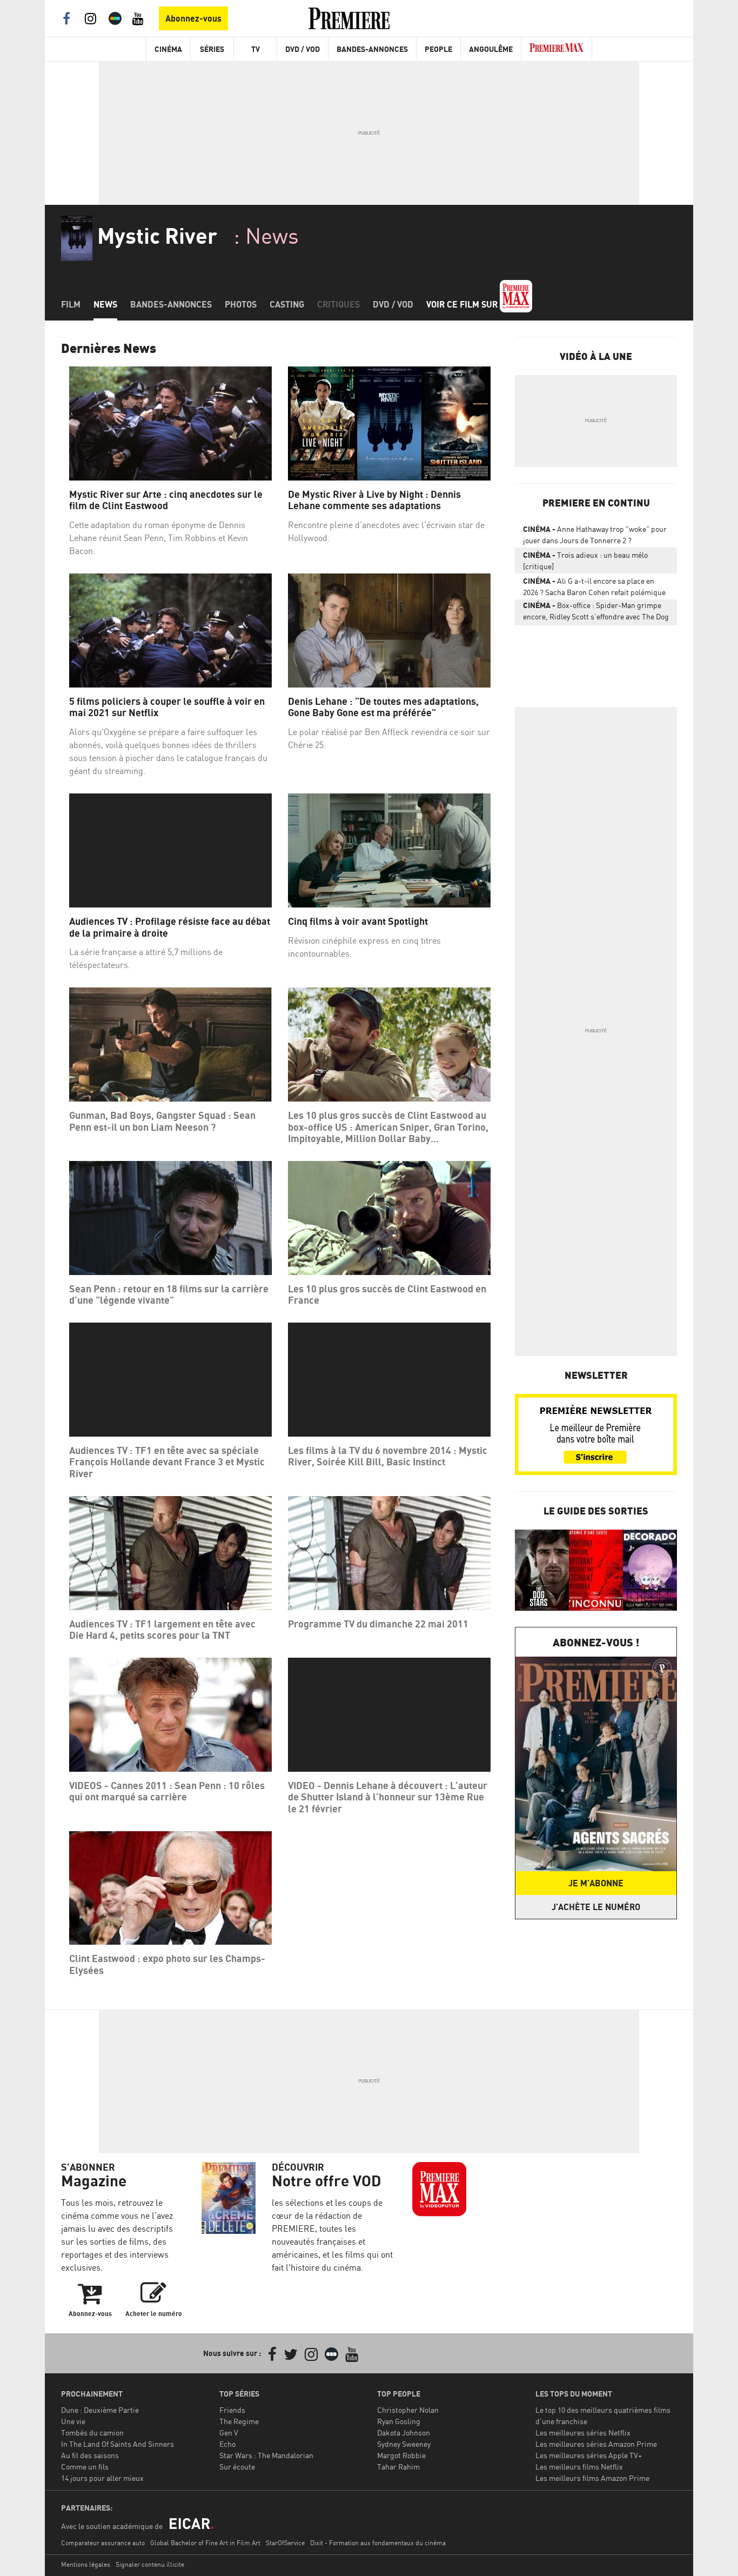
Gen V (229, 2432)
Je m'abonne (596, 1883)
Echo (227, 2444)
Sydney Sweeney (404, 2444)
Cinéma (168, 49)
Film (71, 304)
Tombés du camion (92, 2432)
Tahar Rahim (398, 2467)
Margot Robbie (401, 2455)
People (438, 49)
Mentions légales (86, 2564)
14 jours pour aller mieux (102, 2478)
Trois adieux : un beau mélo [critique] (585, 560)
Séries (212, 49)
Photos (241, 304)
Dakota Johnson (404, 2432)
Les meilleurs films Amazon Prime (592, 2478)
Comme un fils (85, 2467)
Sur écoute (237, 2467)
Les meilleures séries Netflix (583, 2432)
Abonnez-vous (193, 18)
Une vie (73, 2421)
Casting (287, 304)
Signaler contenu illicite (150, 2564)
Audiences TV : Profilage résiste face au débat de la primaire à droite (170, 927)
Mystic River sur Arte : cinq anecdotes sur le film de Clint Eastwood (166, 500)
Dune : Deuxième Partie (100, 2410)
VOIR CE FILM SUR (463, 304)
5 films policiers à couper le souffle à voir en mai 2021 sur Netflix (167, 707)
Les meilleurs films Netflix (579, 2467)
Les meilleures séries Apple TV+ (589, 2455)
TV (256, 49)
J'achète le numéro (596, 1907)
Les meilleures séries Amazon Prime (596, 2444)
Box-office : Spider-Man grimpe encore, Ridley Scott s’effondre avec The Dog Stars (596, 613)
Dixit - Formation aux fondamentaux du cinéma (378, 2543)
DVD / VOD (303, 49)
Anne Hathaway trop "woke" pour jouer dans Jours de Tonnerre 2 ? (595, 535)
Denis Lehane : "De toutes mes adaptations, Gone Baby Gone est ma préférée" (383, 707)
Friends (232, 2410)
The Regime (239, 2421)
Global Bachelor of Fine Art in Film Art (205, 2543)
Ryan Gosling (399, 2421)
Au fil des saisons (90, 2455)
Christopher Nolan (408, 2410)
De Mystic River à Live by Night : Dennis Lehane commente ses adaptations (374, 500)
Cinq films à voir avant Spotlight (358, 921)
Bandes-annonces (171, 304)
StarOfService (285, 2543)
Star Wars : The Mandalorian (266, 2455)
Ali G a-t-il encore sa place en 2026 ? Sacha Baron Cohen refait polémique (594, 586)
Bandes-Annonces (372, 49)
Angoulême (491, 49)
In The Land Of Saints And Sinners (118, 2444)
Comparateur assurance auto (103, 2543)
